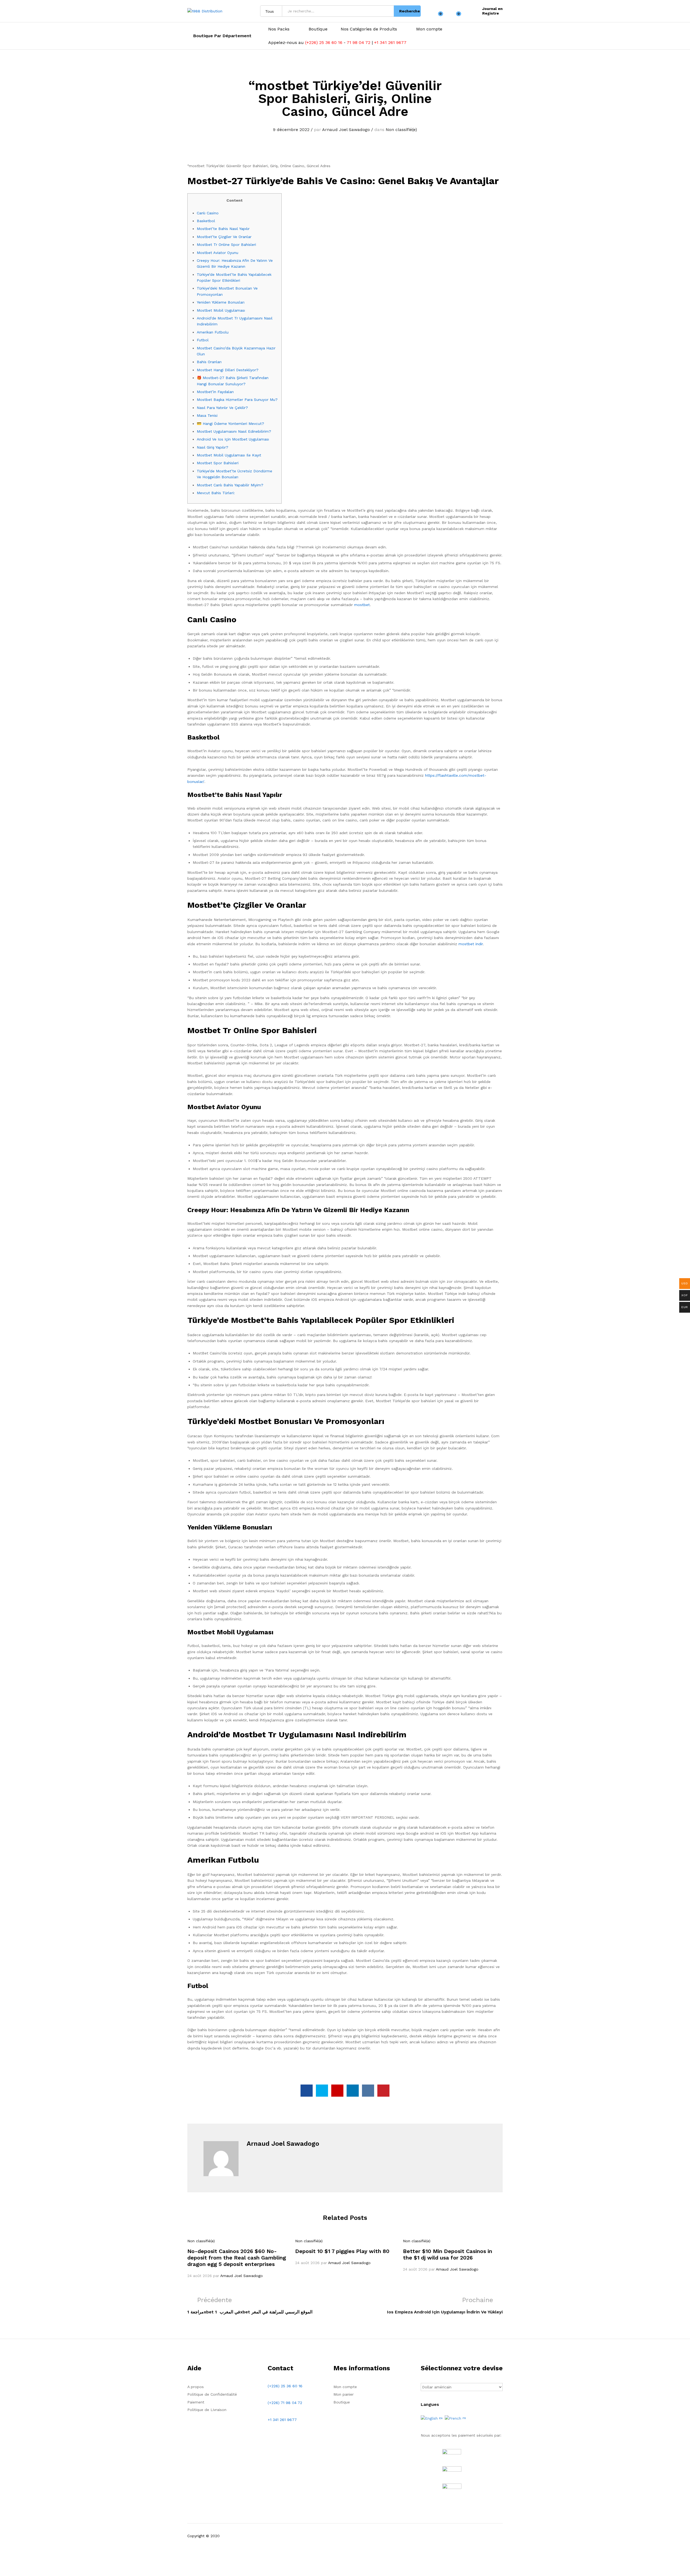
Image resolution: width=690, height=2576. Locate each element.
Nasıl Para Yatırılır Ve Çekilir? (222, 408)
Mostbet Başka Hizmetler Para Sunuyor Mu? (237, 400)
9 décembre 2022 (291, 130)
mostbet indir (471, 944)
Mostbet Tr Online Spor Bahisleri (226, 245)
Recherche (410, 11)
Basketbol (206, 221)
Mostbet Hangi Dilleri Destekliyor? (228, 370)
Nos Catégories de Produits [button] (369, 29)
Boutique (318, 29)
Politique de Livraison (207, 2410)
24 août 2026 (200, 2276)
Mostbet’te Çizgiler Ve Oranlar (224, 237)
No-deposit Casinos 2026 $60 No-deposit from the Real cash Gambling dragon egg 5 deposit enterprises (237, 2258)
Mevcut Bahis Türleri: (216, 493)
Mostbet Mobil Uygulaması (221, 310)
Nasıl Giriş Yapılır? (213, 447)
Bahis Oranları (209, 362)
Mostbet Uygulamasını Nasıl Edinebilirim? (234, 431)
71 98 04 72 (358, 42)
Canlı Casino (208, 213)
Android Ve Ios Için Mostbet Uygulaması (233, 439)
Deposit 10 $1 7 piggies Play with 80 (342, 2251)
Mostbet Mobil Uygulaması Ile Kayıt (229, 455)
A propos (196, 2387)
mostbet (362, 605)
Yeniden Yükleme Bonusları (221, 302)
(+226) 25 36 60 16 (324, 42)
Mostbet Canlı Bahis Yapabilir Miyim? (230, 485)
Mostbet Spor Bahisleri (218, 463)
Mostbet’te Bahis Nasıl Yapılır (223, 229)
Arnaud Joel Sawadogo (346, 130)
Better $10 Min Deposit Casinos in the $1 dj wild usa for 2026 (448, 2254)
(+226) (274, 2403)
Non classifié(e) (401, 130)
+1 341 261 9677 (390, 42)
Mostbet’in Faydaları (215, 392)
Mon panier (344, 2394)
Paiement (196, 2402)
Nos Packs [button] (279, 29)
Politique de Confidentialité (212, 2394)
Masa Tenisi (207, 415)
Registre (491, 13)
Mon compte (429, 29)
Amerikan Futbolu (213, 332)
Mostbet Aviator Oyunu (218, 253)
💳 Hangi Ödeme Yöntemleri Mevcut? (230, 424)
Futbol (203, 340)
